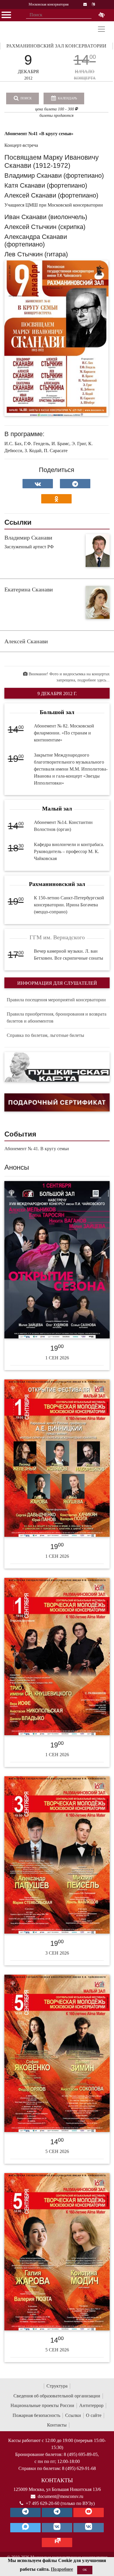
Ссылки (73, 2415)
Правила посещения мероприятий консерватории (56, 1000)
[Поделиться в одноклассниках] (56, 499)
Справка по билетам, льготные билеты (45, 1035)
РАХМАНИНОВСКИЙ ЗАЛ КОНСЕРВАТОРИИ (56, 46)
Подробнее (62, 2569)
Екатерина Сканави (29, 589)
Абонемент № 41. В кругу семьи (37, 1149)
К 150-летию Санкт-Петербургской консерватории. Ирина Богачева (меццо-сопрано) (69, 905)
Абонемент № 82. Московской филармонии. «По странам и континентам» (64, 733)
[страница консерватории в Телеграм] (25, 2512)
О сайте (94, 2415)
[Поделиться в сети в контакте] (38, 484)
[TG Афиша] (57, 2512)
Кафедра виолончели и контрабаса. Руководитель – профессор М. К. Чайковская (69, 851)
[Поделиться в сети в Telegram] (75, 484)
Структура (57, 2386)
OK (85, 2570)
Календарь (67, 98)
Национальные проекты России (42, 2405)
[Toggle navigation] (101, 29)
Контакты (57, 2425)
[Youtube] (89, 2512)
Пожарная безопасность (36, 2415)
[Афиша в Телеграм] (57, 2542)
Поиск (26, 98)
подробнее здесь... (94, 680)
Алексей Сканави (26, 641)
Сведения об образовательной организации (57, 2396)
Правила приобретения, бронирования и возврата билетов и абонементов (57, 1017)
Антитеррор (91, 2405)
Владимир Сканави (28, 538)
